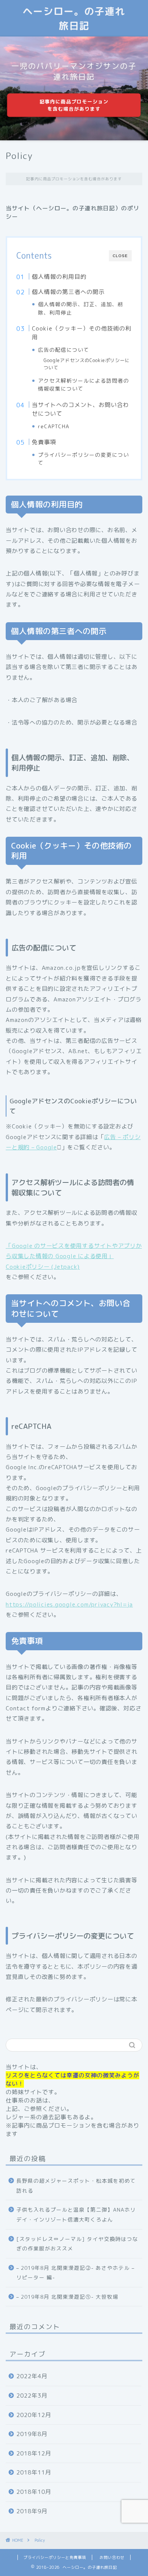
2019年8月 (32, 2434)
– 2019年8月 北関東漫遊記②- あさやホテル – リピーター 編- (75, 2273)
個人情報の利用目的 (59, 277)
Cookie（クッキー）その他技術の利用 (82, 333)
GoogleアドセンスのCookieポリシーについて (87, 364)
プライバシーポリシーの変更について (83, 459)
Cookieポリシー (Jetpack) (43, 1267)
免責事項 (44, 442)
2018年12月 (34, 2453)
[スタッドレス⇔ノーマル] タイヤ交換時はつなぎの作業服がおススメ (77, 2244)
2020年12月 (34, 2415)
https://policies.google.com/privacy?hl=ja (69, 1604)
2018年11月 (34, 2472)
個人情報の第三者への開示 (68, 292)
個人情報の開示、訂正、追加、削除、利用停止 (81, 308)
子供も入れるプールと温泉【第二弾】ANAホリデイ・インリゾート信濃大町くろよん (76, 2214)
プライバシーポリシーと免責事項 (55, 2557)
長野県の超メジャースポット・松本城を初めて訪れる (76, 2186)
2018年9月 (32, 2511)
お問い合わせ (112, 2557)
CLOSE (120, 256)
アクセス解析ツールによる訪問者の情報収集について (83, 385)
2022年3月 (32, 2396)
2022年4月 (32, 2376)
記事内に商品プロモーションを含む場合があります (74, 105)
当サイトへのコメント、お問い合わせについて (80, 409)
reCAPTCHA (54, 426)
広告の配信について (64, 350)
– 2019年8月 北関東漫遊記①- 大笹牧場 (67, 2297)
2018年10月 (34, 2492)
